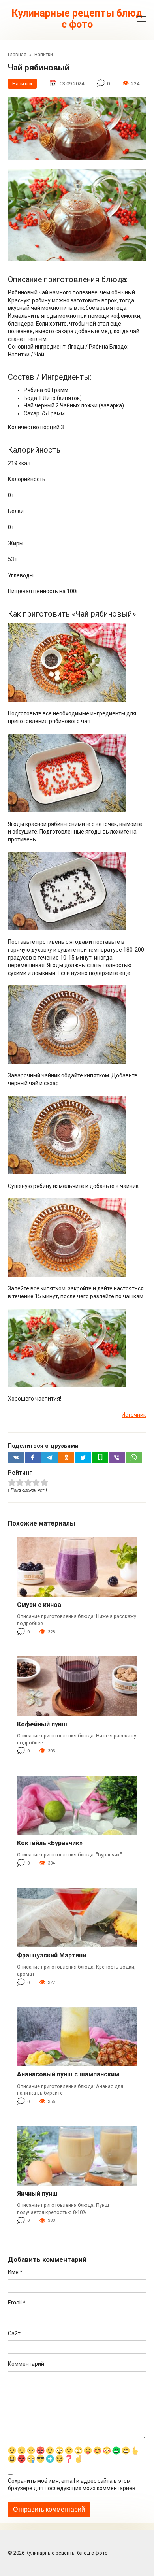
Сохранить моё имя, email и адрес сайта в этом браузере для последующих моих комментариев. (72, 2485)
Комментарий (26, 2364)
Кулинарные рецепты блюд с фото (77, 19)
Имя (15, 2272)
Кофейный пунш (42, 1724)
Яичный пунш (37, 2194)
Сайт (14, 2333)
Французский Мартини (52, 1955)
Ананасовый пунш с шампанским (68, 2074)
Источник (134, 1415)
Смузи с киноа (39, 1605)
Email (17, 2303)
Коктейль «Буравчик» (50, 1843)
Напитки (22, 84)
